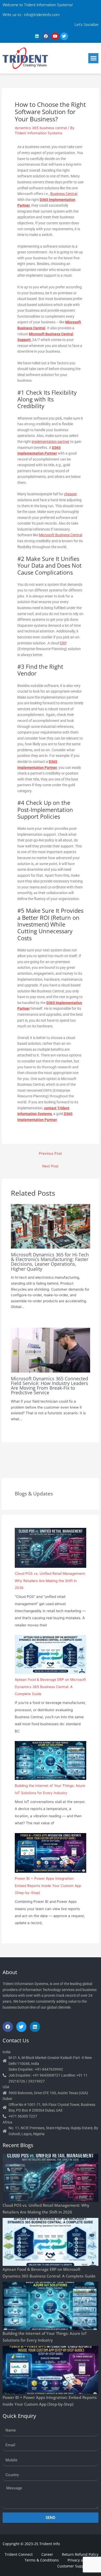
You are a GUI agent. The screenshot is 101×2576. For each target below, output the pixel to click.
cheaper (70, 494)
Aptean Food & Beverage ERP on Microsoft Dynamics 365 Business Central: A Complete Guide (50, 1687)
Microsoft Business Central (60, 535)
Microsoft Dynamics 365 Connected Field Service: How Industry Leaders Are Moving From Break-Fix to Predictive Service (49, 1386)
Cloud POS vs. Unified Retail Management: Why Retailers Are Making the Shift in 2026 (50, 1581)
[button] (93, 58)
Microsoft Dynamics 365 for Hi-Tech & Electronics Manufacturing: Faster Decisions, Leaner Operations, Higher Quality (50, 1262)
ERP (63, 643)
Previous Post (50, 1153)
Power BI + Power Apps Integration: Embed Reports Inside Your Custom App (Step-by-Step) (48, 1886)
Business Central (64, 194)
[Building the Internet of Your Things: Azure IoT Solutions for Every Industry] (50, 1760)
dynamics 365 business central (41, 128)
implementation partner (51, 442)
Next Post (50, 1166)
